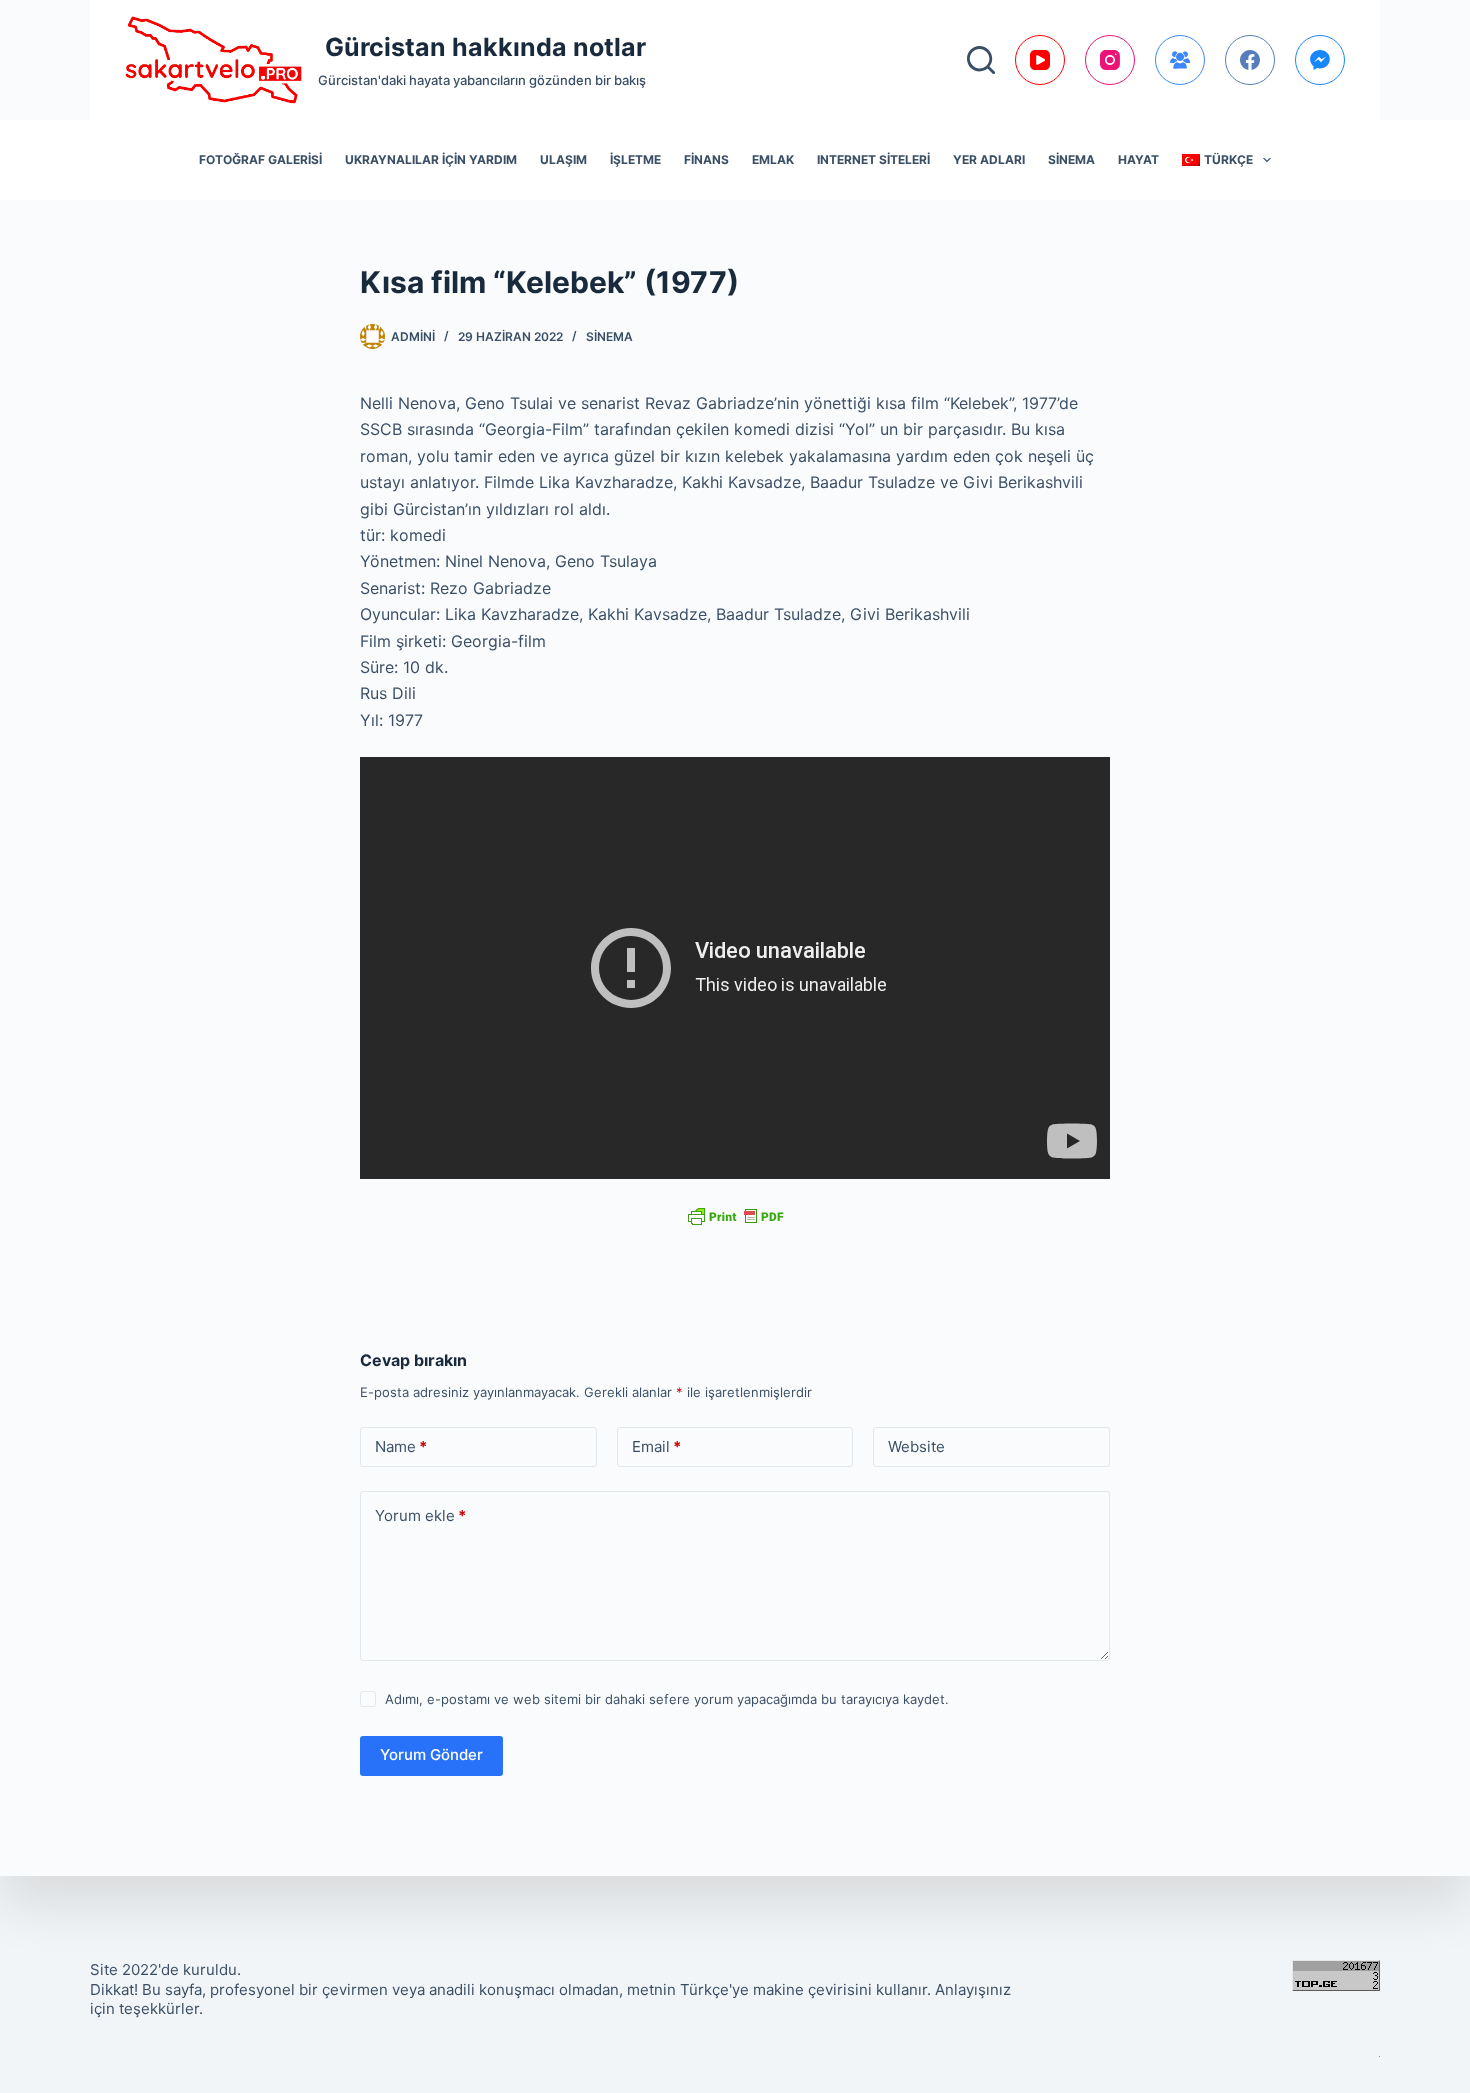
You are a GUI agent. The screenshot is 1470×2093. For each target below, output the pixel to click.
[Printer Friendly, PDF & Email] (735, 1215)
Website (916, 1446)
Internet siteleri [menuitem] (873, 159)
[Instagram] (1110, 60)
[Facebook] (1250, 60)
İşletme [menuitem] (635, 159)
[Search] (981, 60)
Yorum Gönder (431, 1754)
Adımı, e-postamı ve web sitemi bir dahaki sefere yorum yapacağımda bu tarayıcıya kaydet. (667, 1699)
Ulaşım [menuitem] (563, 159)
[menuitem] (1227, 160)
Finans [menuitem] (706, 159)
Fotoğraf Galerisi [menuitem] (260, 159)
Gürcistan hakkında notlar (485, 47)
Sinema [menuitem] (1071, 159)
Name (401, 1446)
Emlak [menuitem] (773, 159)
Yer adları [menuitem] (989, 159)
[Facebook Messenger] (1320, 60)
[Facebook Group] (1180, 60)
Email (656, 1446)
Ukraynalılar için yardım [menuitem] (431, 159)
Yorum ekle (420, 1515)
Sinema (609, 336)
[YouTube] (1040, 60)
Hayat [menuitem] (1138, 159)
